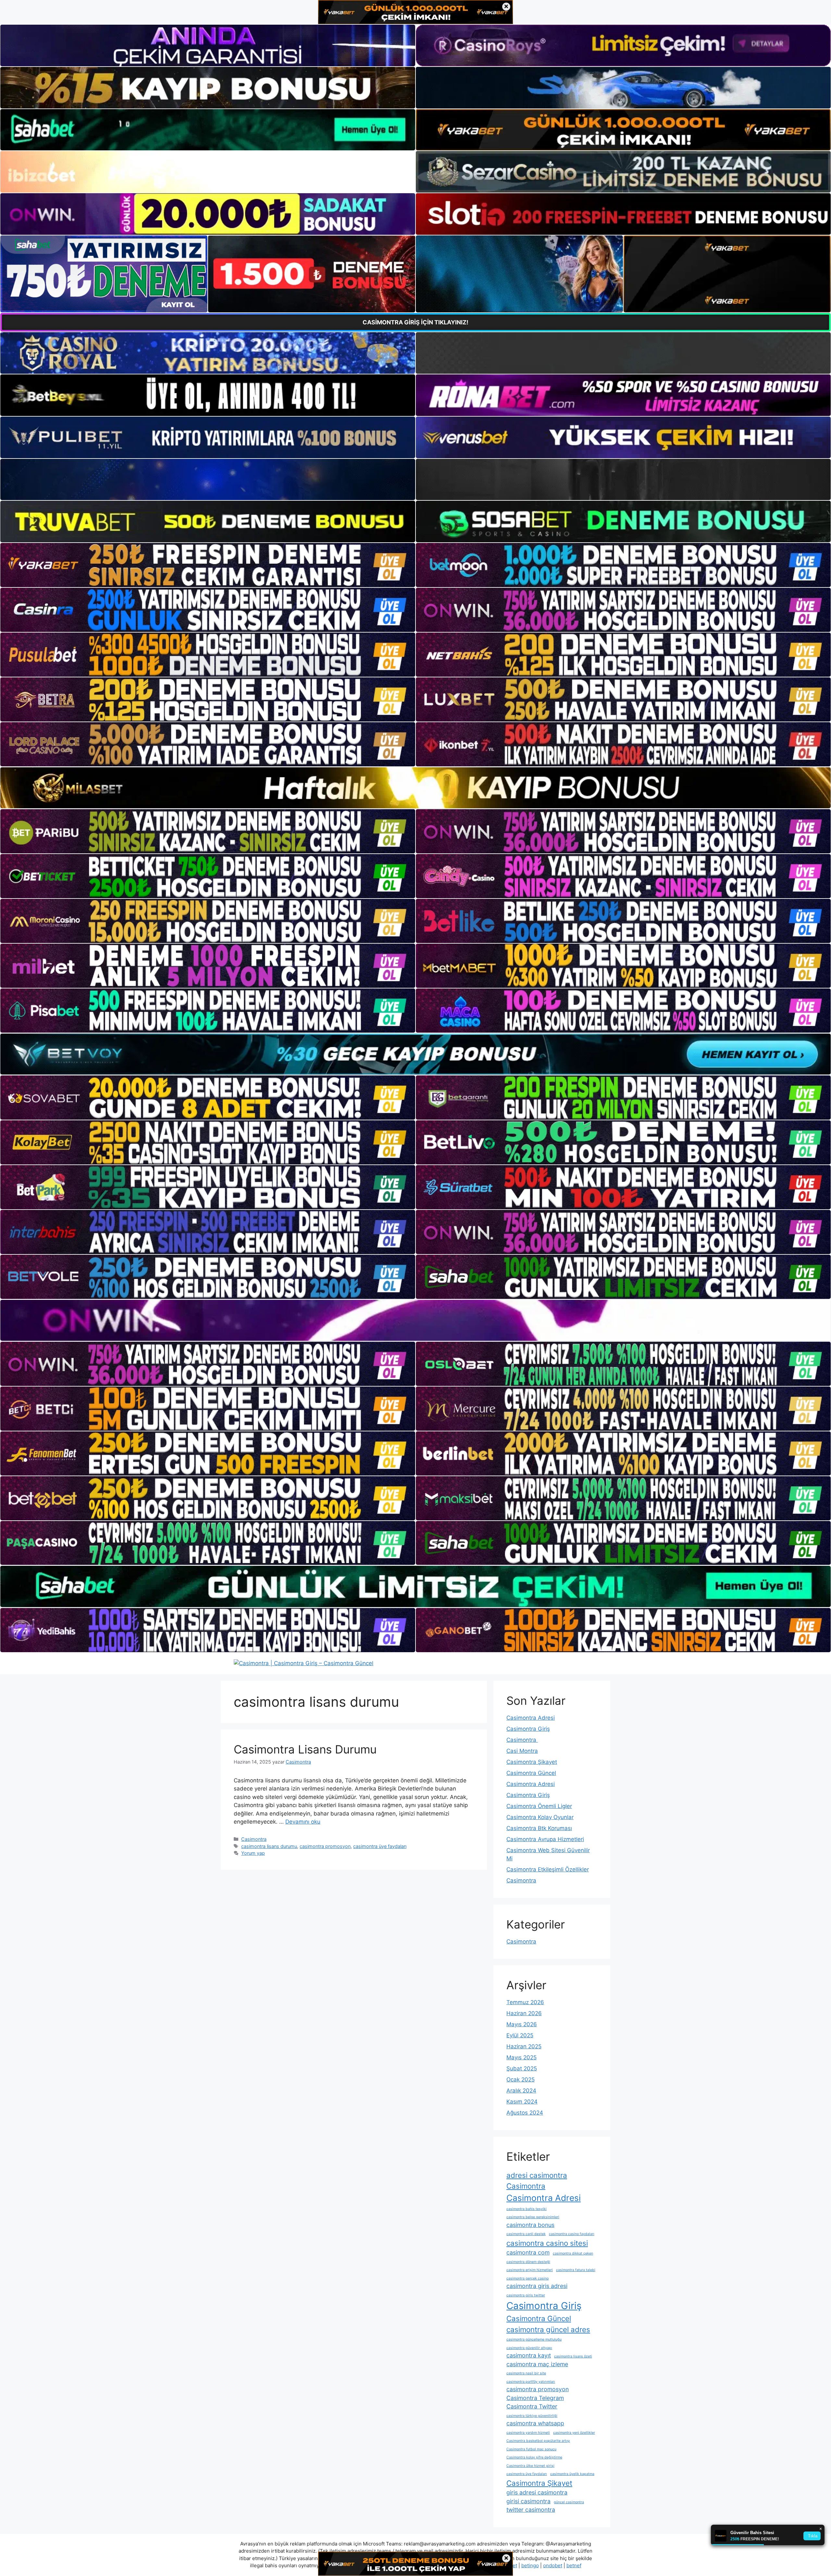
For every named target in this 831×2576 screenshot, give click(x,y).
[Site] (208, 565)
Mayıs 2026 (522, 2024)
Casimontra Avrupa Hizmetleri (545, 1839)
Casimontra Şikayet (532, 1762)
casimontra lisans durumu (269, 1846)
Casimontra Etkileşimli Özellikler (548, 1869)
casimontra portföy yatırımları (531, 2382)
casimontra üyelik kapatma (572, 2474)
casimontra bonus (530, 2225)
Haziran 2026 (524, 2013)
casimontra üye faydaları (380, 1846)
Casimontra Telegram (535, 2398)
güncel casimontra (569, 2502)
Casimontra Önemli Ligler (539, 1806)
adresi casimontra (537, 2175)
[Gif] (415, 788)
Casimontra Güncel (531, 1773)
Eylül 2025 (520, 2035)
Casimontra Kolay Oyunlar (540, 1817)
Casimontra (254, 1839)
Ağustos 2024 (525, 2113)
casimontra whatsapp (535, 2423)
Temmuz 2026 (525, 2002)
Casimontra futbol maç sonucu (531, 2449)
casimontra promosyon (325, 1846)
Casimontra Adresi (531, 1718)
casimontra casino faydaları (572, 2234)
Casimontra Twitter (532, 2406)
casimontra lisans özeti (573, 2356)
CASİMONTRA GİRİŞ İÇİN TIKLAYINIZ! (415, 322)
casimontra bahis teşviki (527, 2209)
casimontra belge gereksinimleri (533, 2217)
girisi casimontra (528, 2501)
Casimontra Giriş (528, 1729)
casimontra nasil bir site (526, 2373)
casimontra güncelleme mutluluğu (534, 2339)
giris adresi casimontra (537, 2492)
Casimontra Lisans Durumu (305, 1749)
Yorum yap (253, 1853)
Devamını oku (303, 1822)
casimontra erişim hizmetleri (530, 2270)
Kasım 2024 (522, 2102)
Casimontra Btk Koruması (539, 1828)
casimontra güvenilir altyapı (529, 2348)
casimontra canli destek (526, 2234)
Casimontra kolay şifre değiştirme (534, 2457)
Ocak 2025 (521, 2080)
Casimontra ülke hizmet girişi (530, 2466)
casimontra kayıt (529, 2355)
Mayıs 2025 (521, 2057)
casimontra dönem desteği (528, 2262)
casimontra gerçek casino (527, 2278)
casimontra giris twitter (526, 2295)
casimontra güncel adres (548, 2329)
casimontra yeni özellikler (574, 2433)
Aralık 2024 (521, 2091)
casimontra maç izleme (537, 2364)
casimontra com (528, 2252)
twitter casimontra (531, 2510)
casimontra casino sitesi (547, 2243)
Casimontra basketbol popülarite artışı (538, 2441)
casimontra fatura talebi (576, 2270)
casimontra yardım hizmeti (528, 2433)
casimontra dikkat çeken (573, 2253)
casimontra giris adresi (537, 2286)
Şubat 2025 (522, 2068)
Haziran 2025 (524, 2046)
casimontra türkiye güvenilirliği (532, 2416)
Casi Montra (522, 1751)
